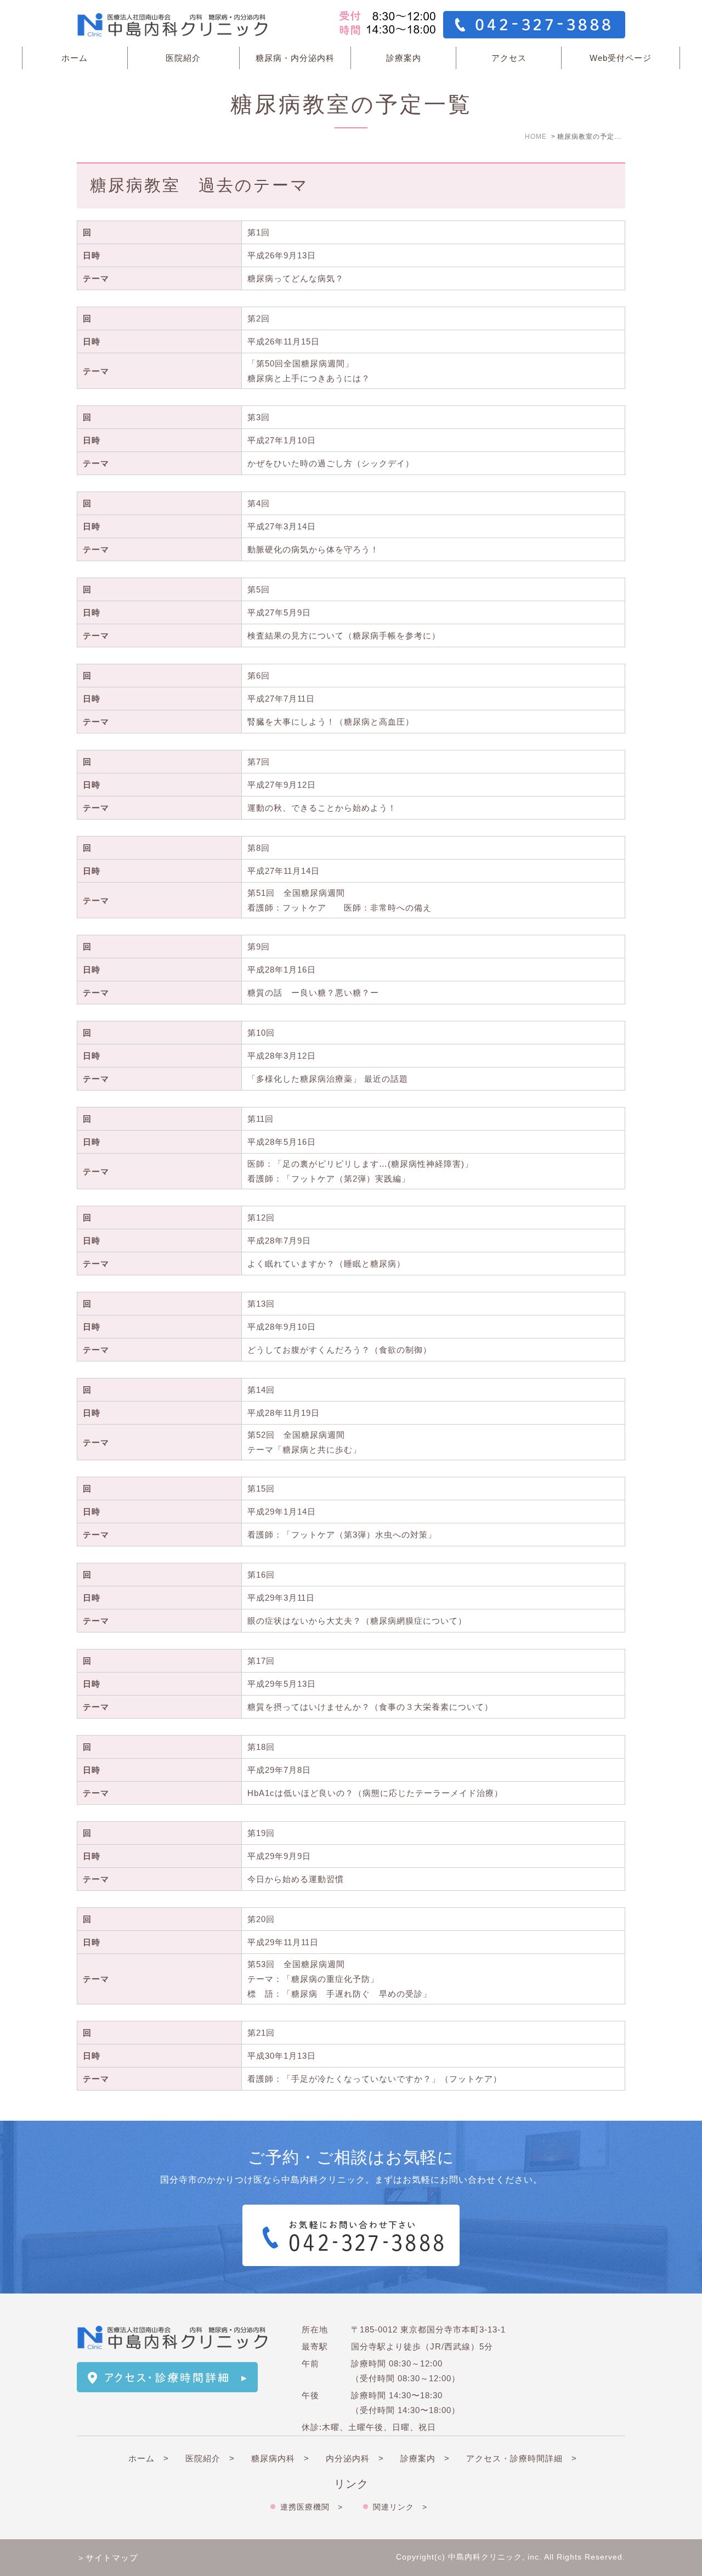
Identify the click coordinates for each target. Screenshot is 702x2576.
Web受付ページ (621, 58)
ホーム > (149, 2458)
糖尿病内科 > (280, 2458)
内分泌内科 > (355, 2458)
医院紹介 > (210, 2458)
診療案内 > (425, 2458)
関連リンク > (400, 2507)
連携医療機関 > (312, 2507)
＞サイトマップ (107, 2558)
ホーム (75, 58)
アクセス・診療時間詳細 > (522, 2458)
